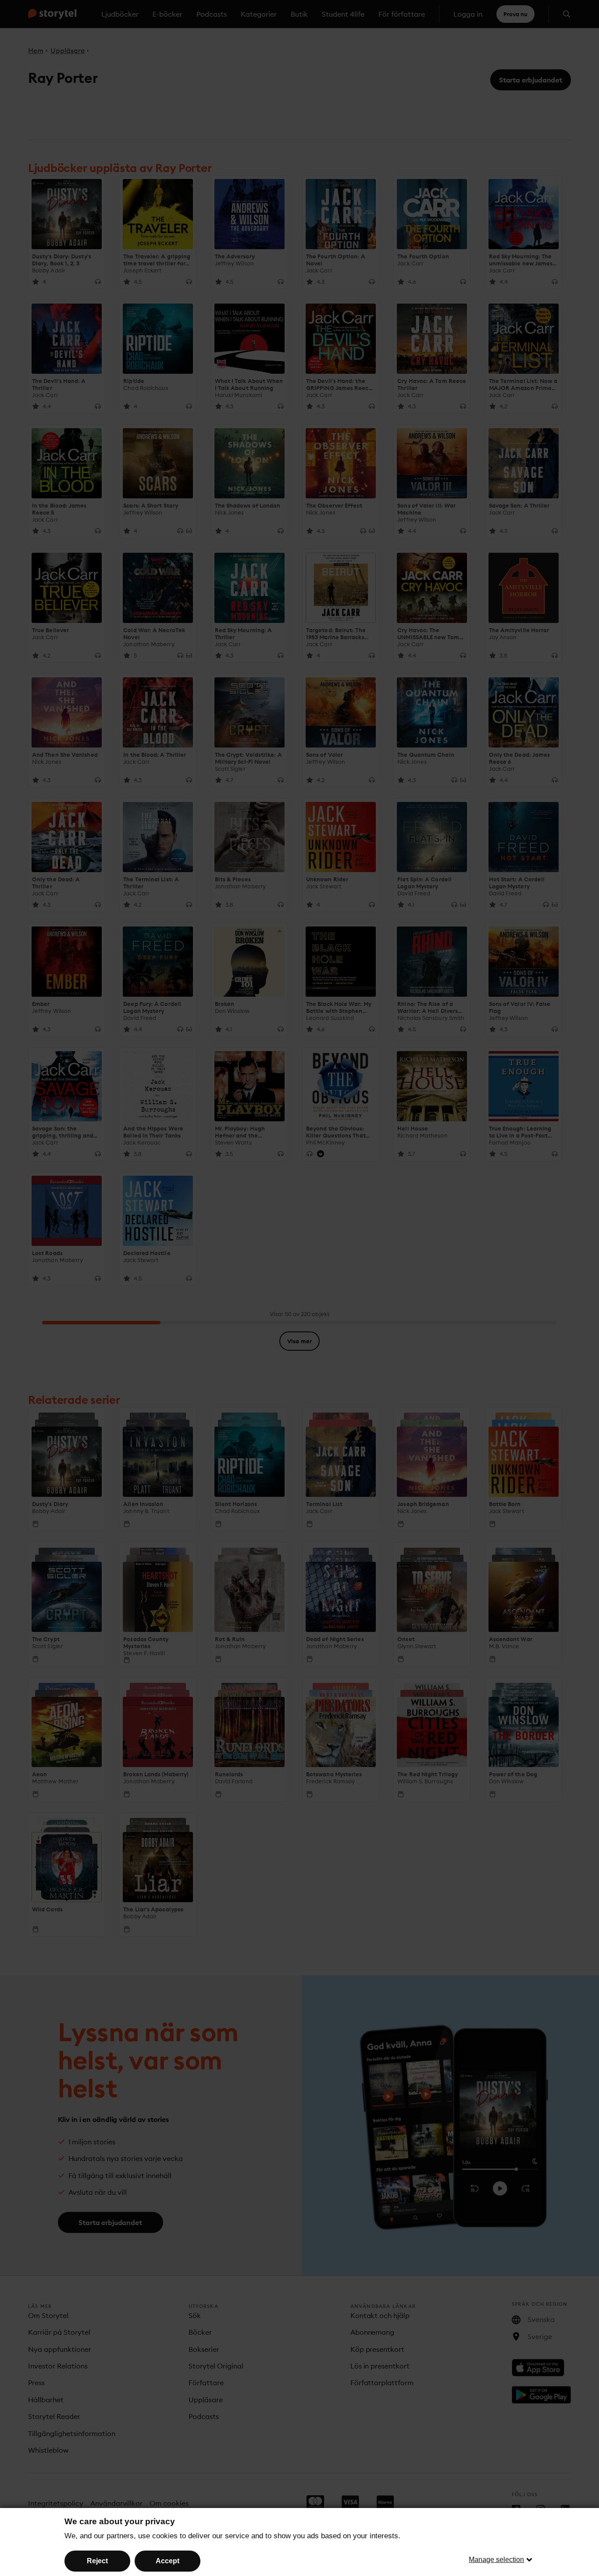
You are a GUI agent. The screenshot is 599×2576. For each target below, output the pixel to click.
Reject (97, 2561)
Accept (168, 2561)
